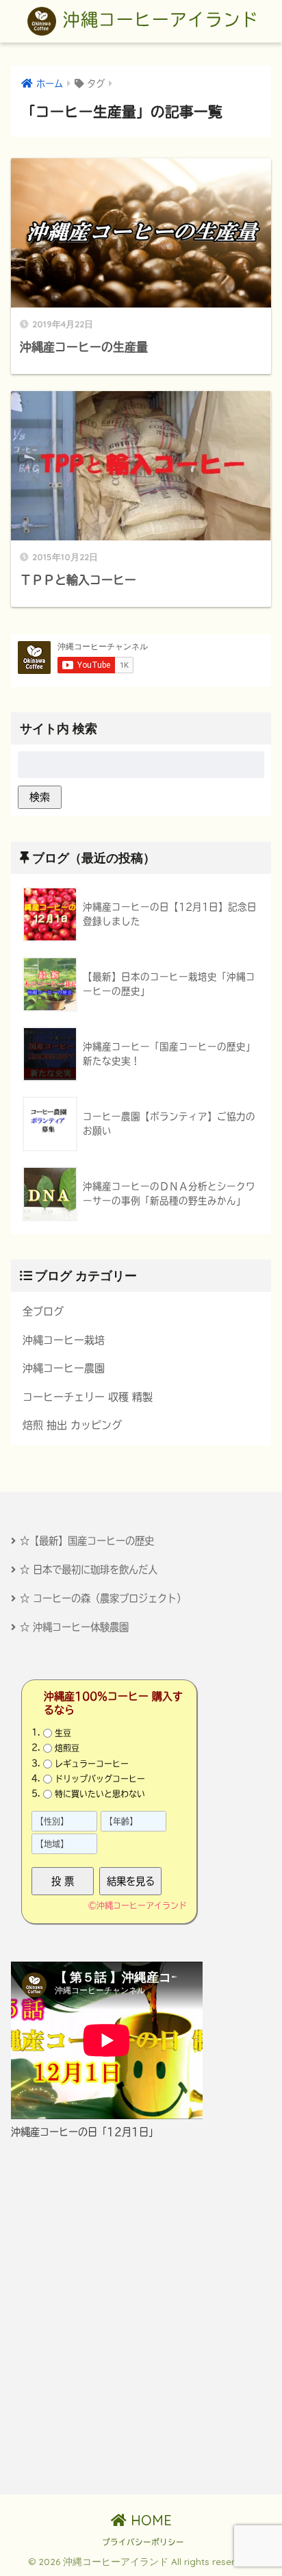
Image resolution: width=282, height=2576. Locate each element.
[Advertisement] (141, 2317)
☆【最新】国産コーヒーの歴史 (87, 1541)
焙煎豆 (67, 1748)
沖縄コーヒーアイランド (157, 20)
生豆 (63, 1733)
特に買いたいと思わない (100, 1794)
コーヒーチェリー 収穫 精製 (88, 1397)
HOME (149, 2520)
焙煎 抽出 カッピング (72, 1425)
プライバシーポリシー (143, 2542)
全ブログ (43, 1311)
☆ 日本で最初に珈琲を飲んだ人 (89, 1570)
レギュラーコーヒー (92, 1763)
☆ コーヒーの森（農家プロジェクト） (103, 1598)
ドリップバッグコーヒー (100, 1779)
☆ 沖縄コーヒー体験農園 (74, 1627)
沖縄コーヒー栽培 (64, 1340)
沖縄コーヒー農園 (64, 1368)
